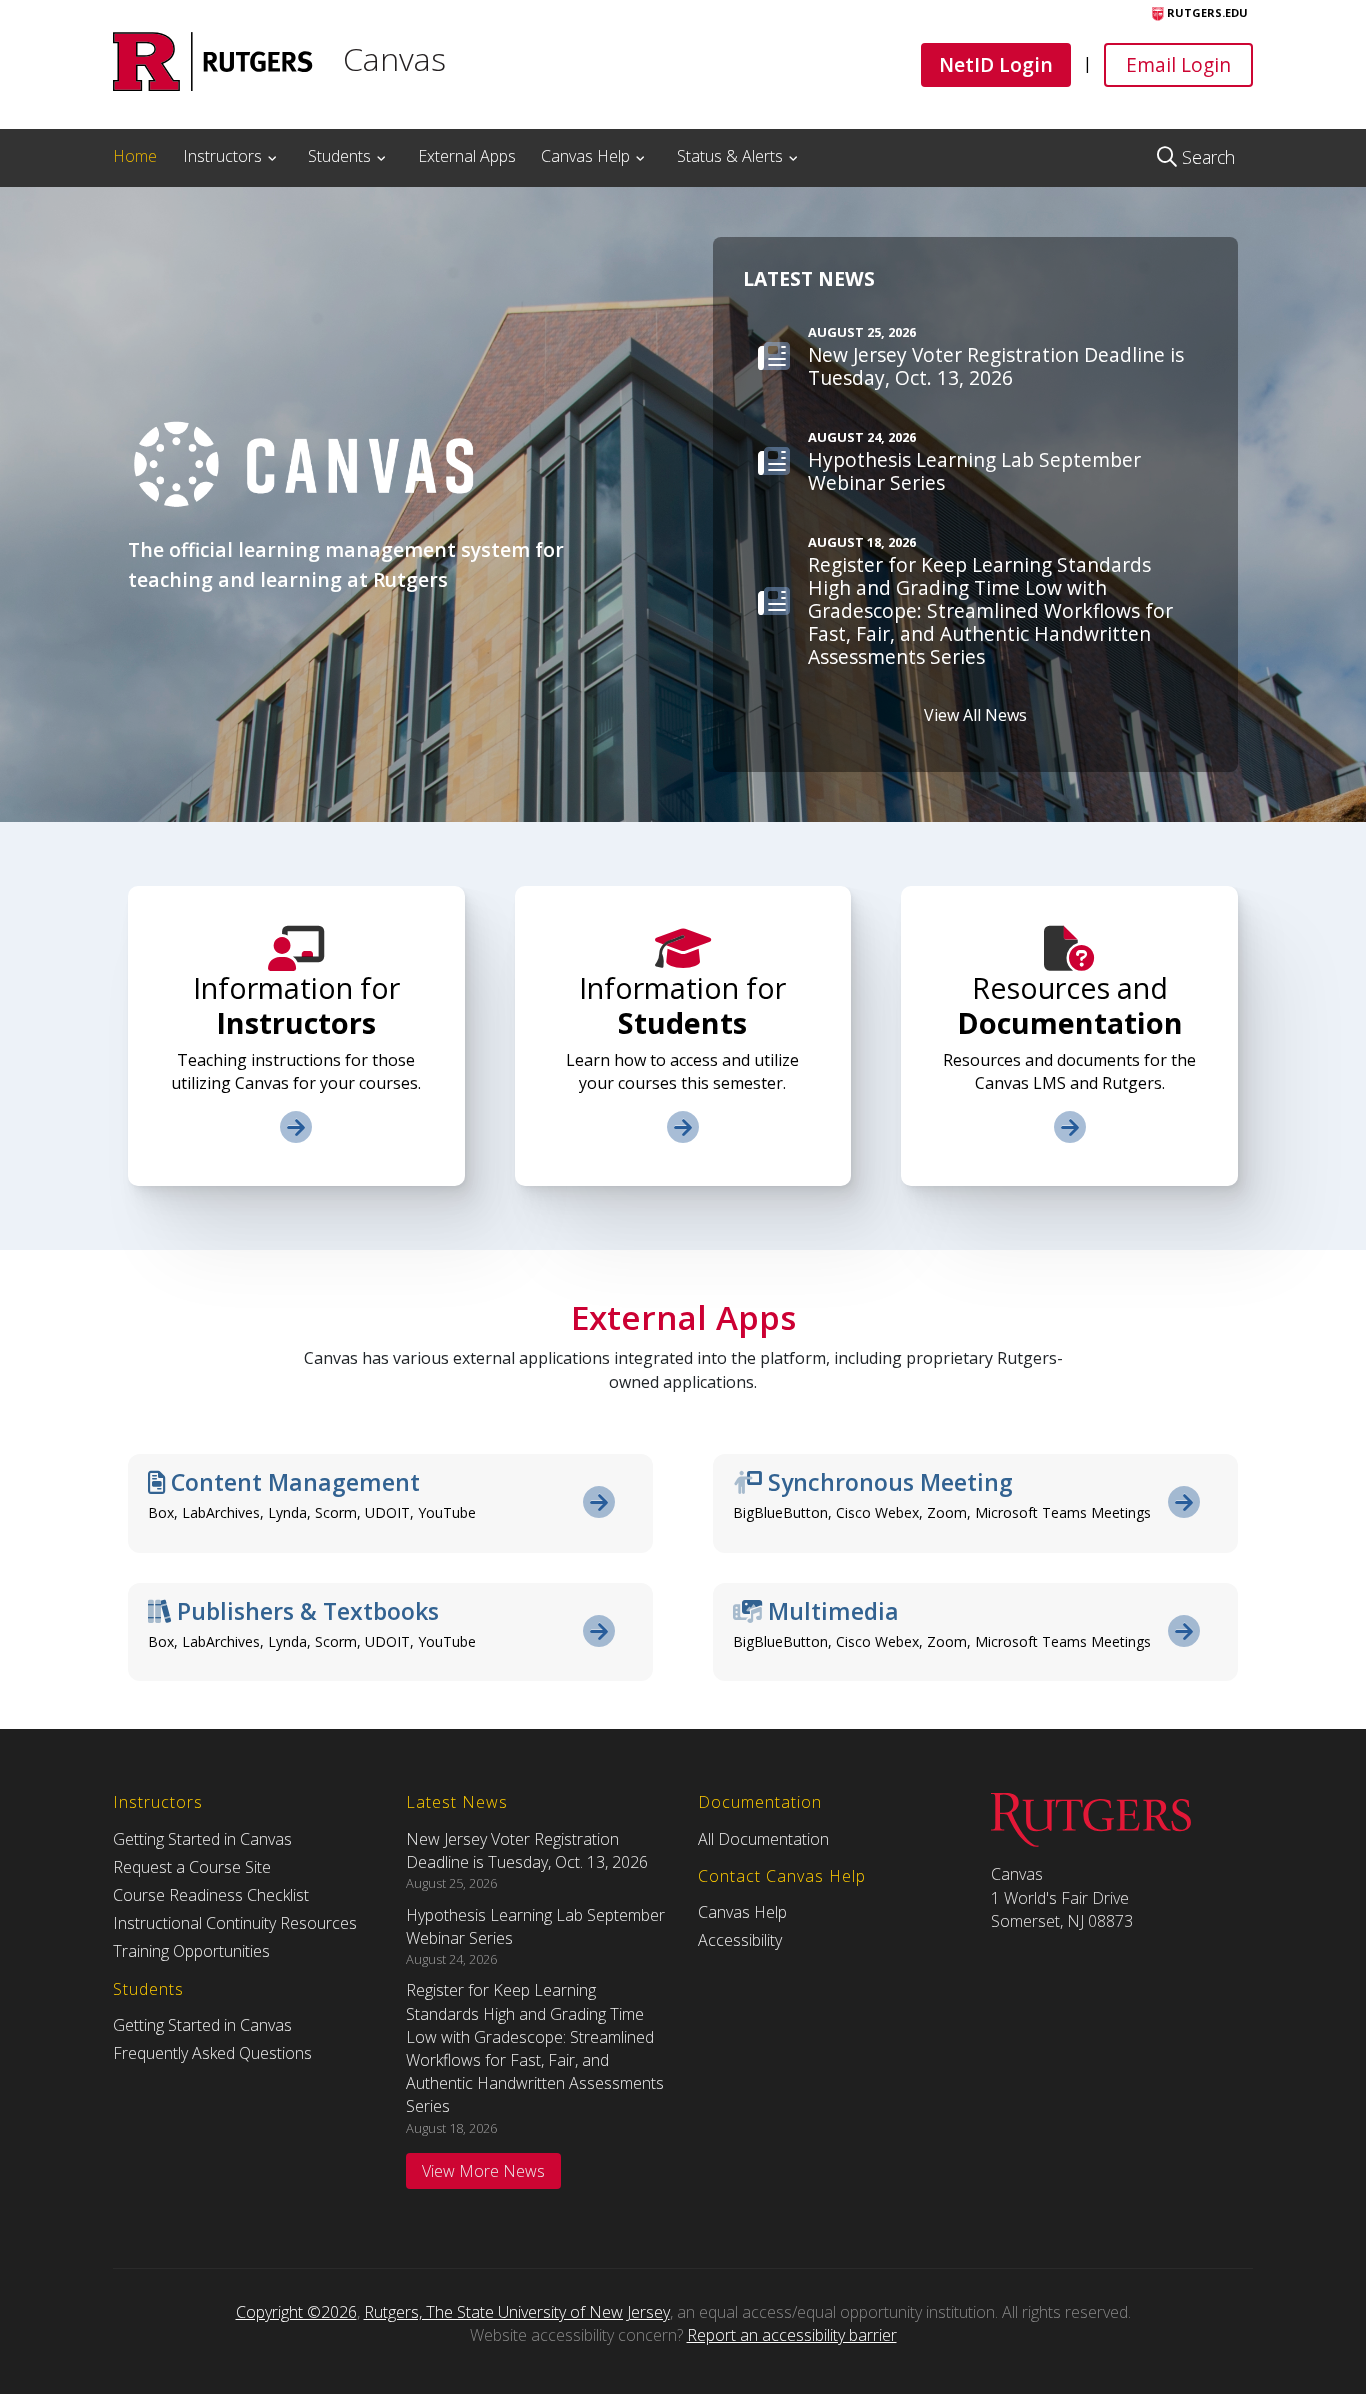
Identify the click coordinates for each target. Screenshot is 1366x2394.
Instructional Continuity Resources (235, 1923)
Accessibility (740, 1940)
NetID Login (995, 64)
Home (135, 156)
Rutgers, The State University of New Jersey (517, 2312)
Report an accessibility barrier (792, 2335)
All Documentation (763, 1839)
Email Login (1178, 64)
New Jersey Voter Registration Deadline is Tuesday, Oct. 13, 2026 (527, 1850)
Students (339, 156)
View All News (975, 715)
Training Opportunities (191, 1951)
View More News (483, 2171)
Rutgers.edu (1206, 12)
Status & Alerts (730, 156)
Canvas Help (585, 156)
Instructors (222, 156)
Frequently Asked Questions (212, 2053)
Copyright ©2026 (296, 2312)
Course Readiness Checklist (211, 1895)
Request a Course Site (192, 1867)
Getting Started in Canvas (202, 1839)
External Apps (467, 156)
